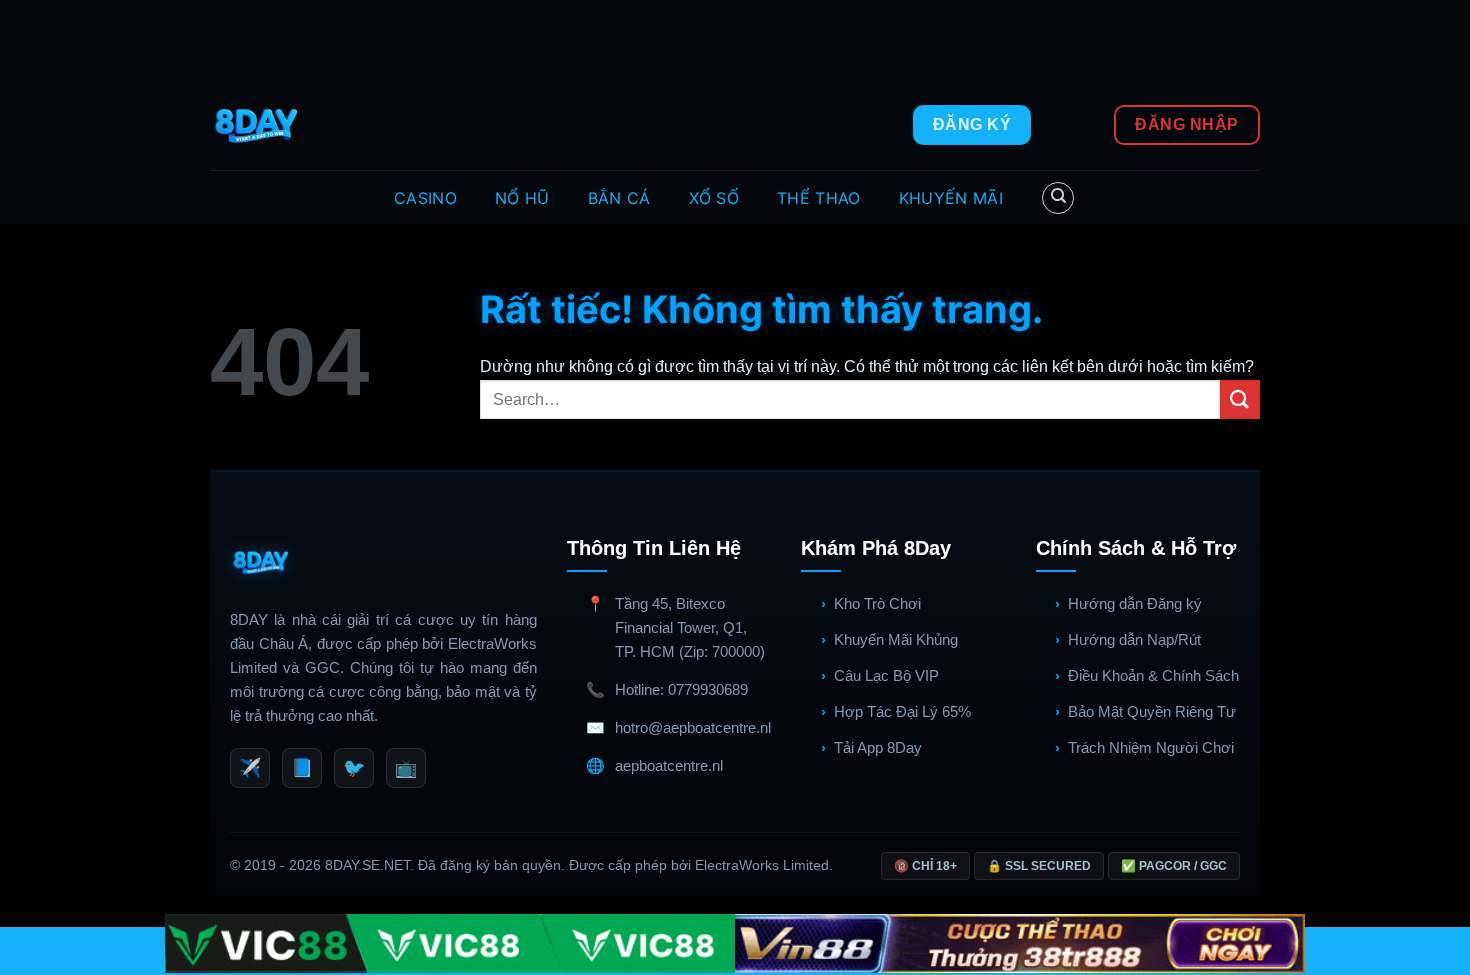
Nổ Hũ (522, 198)
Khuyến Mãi (951, 198)
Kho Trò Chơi (877, 603)
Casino (425, 198)
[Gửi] (1240, 399)
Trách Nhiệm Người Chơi (1151, 747)
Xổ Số (714, 198)
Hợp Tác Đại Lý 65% (902, 711)
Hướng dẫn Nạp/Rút (1134, 639)
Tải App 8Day (878, 747)
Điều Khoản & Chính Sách (1153, 675)
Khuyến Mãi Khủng (896, 639)
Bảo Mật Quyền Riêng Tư (1152, 711)
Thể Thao (819, 198)
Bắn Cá (619, 198)
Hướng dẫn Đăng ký (1135, 603)
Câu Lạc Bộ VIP (886, 675)
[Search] (1058, 198)
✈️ (250, 768)
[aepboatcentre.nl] (258, 125)
